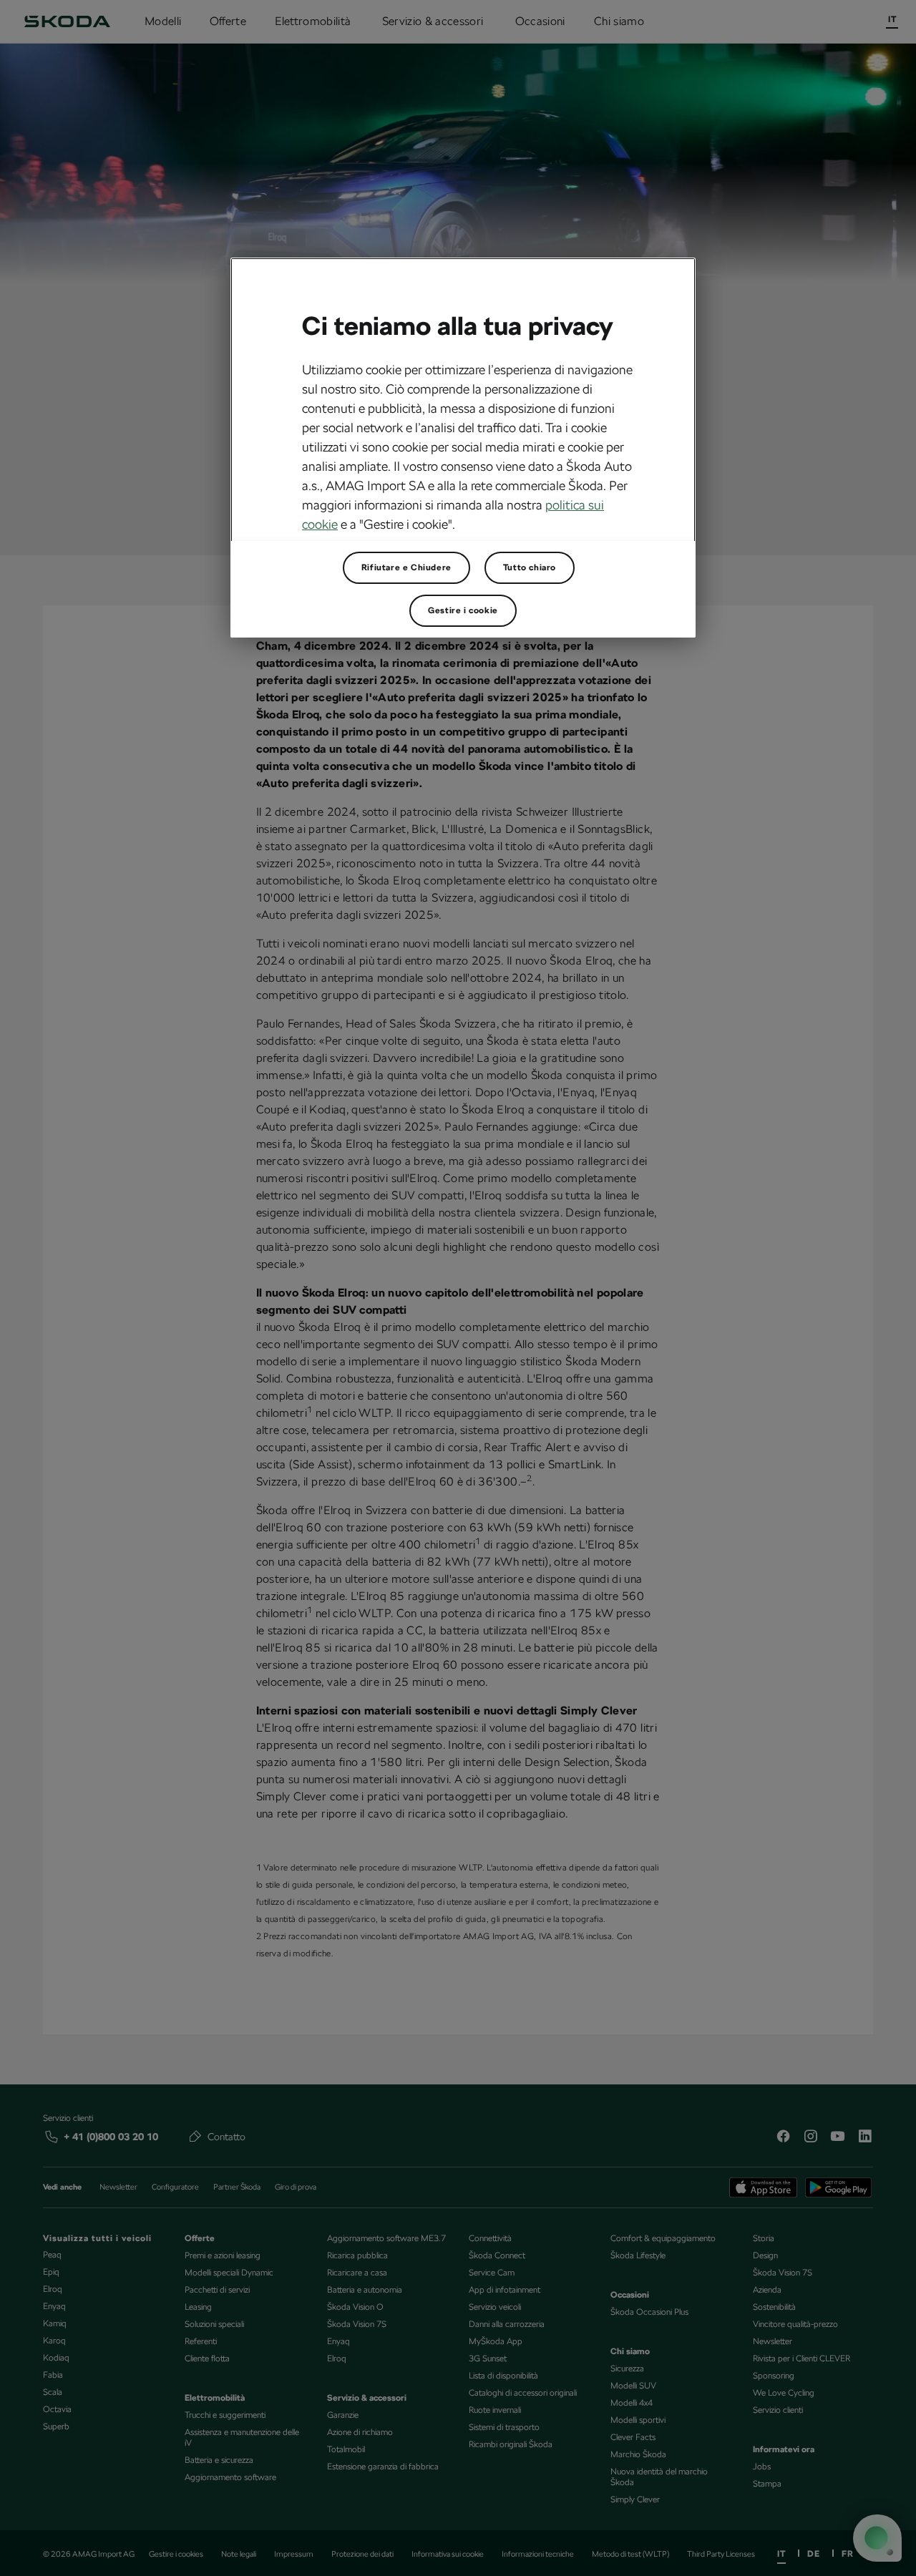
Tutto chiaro (530, 567)
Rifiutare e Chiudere (406, 567)
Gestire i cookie (463, 610)
